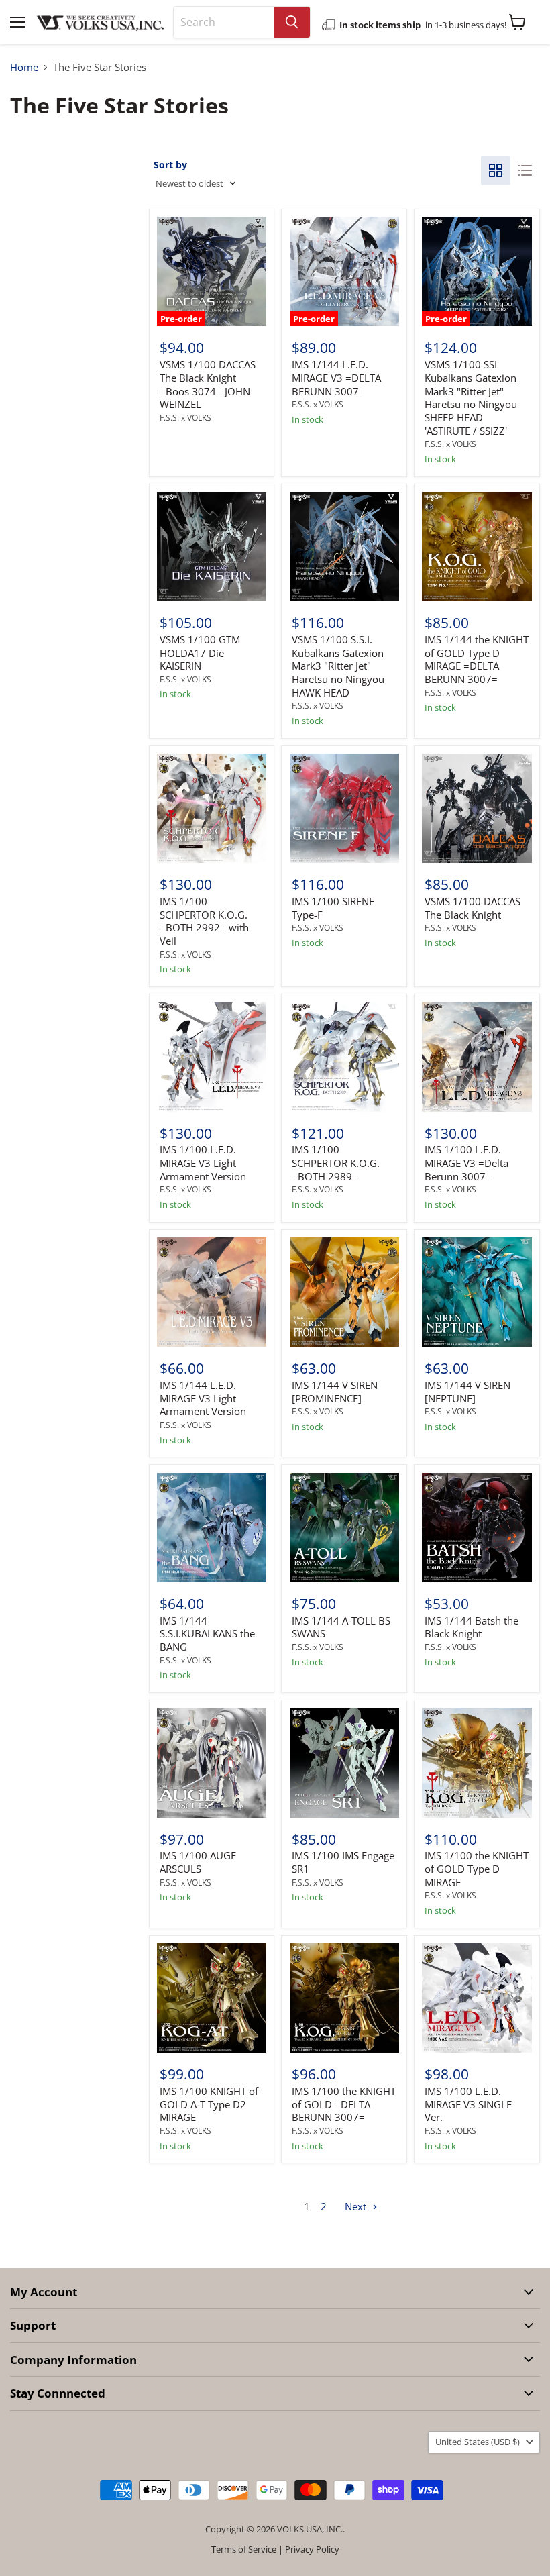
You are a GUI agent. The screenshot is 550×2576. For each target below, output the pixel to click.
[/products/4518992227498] (477, 1998)
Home (24, 67)
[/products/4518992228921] (212, 1528)
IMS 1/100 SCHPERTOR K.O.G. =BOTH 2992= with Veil (204, 921)
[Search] (292, 22)
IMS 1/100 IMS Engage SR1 (343, 1862)
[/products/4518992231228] (344, 1762)
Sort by (170, 165)
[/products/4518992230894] (477, 1762)
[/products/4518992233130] (212, 808)
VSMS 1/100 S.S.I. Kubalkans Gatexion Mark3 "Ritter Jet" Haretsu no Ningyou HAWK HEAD (338, 666)
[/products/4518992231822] (477, 1057)
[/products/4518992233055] (344, 808)
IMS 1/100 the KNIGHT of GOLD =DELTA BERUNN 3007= (344, 2104)
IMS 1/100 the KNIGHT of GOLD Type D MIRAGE (477, 1868)
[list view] (525, 170)
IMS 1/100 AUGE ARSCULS (198, 1862)
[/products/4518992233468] (477, 547)
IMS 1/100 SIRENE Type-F (333, 908)
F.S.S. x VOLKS (185, 418)
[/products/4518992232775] (477, 808)
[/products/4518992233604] (344, 547)
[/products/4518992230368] (344, 1292)
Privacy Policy (312, 2549)
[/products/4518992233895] (212, 547)
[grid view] (496, 170)
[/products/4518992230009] (477, 1292)
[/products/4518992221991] (477, 1528)
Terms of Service (244, 2549)
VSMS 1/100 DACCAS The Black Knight (473, 908)
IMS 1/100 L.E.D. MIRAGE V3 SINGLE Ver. (468, 2104)
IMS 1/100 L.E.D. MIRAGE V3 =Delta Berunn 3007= (466, 1163)
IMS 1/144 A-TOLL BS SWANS (341, 1627)
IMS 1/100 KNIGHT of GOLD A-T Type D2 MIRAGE (209, 2104)
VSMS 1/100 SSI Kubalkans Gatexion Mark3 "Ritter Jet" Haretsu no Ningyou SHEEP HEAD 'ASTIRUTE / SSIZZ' (471, 397)
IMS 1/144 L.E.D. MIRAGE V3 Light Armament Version (203, 1398)
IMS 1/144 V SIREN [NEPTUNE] (467, 1392)
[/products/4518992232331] (344, 1057)
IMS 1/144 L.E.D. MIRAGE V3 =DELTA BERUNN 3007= (336, 377)
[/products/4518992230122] (344, 1998)
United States (478, 2442)
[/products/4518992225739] (344, 1528)
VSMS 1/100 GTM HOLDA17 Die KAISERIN (200, 653)
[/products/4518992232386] (212, 1057)
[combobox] (224, 22)
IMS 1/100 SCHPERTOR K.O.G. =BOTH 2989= (336, 1163)
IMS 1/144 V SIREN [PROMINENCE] (335, 1392)
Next (357, 2206)
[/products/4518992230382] (212, 1998)
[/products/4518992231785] (212, 1292)
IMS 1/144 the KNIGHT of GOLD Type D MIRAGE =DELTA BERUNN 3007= (477, 659)
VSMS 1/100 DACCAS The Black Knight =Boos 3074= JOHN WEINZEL (208, 384)
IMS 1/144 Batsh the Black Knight (472, 1627)
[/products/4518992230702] (212, 1762)
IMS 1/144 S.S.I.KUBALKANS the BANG (207, 1634)
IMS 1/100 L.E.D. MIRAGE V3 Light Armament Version (203, 1163)
